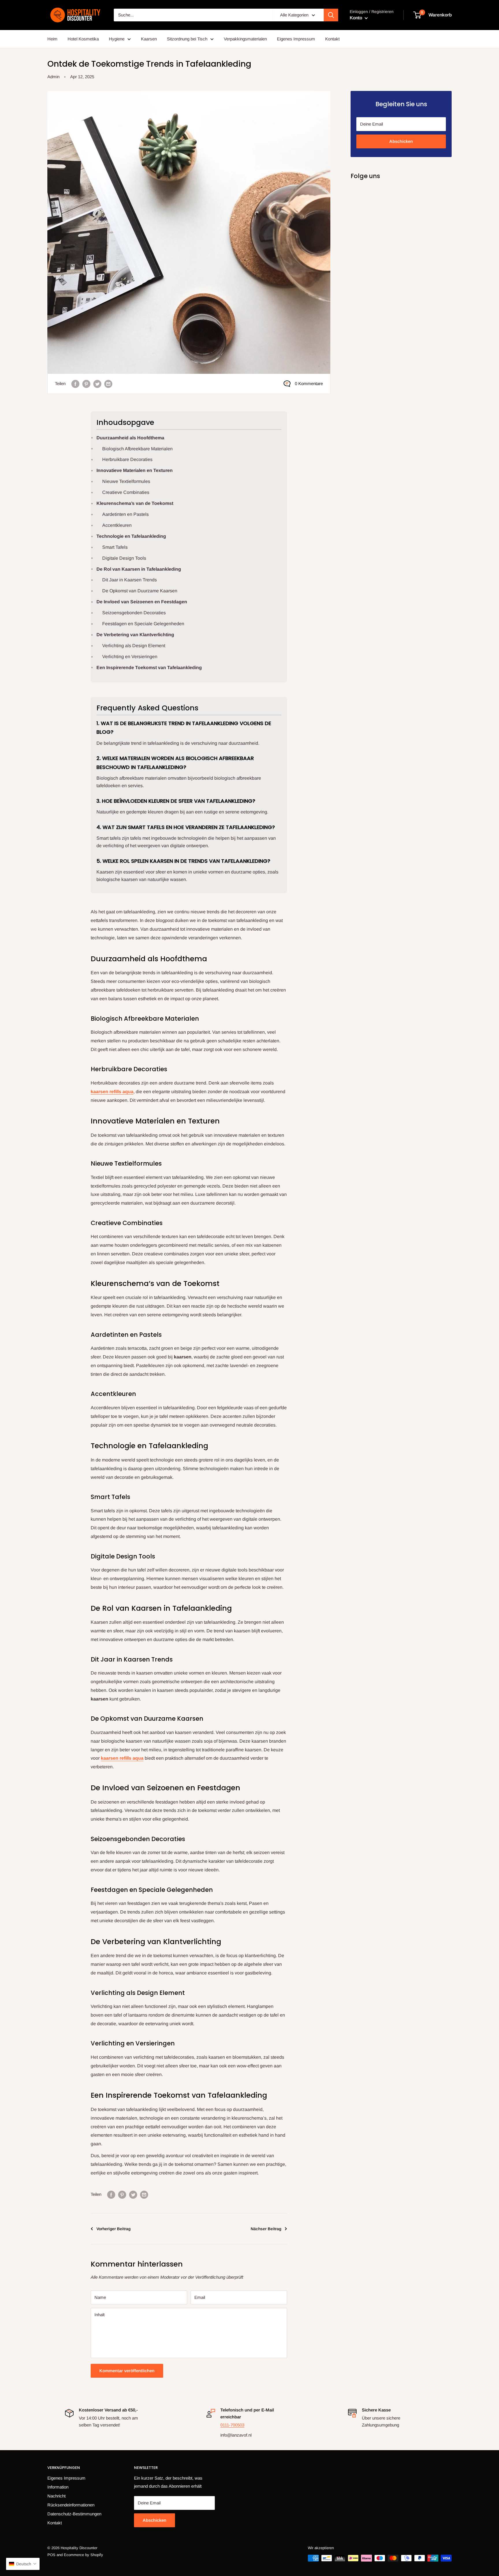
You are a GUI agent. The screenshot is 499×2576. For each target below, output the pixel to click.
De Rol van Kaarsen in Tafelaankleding (139, 569)
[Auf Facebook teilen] (75, 384)
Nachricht (56, 2496)
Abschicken (401, 141)
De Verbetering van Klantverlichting (135, 635)
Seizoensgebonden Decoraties (134, 613)
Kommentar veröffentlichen (127, 2371)
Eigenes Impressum (296, 39)
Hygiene (117, 39)
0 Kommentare (309, 383)
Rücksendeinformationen (71, 2505)
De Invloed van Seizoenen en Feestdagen (142, 602)
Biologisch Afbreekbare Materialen (137, 449)
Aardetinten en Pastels (125, 514)
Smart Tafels (115, 547)
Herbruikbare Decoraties (127, 459)
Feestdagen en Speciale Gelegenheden (143, 624)
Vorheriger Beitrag (113, 2229)
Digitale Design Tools (124, 558)
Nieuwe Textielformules (126, 481)
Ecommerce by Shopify (83, 2555)
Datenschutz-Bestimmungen (74, 2514)
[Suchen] (331, 15)
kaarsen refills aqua (112, 1092)
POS (51, 2555)
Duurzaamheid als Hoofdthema (130, 438)
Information (58, 2487)
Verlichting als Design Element (134, 646)
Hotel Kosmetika (83, 39)
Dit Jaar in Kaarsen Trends (130, 580)
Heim (52, 39)
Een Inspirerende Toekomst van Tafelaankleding (149, 668)
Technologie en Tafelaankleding (131, 536)
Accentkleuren (117, 525)
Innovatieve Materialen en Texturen (135, 470)
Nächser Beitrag (266, 2229)
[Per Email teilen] (108, 384)
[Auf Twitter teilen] (97, 384)
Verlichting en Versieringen (130, 657)
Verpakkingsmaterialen (245, 39)
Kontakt (332, 39)
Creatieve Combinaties (126, 492)
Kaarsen (149, 39)
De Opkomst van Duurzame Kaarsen (140, 591)
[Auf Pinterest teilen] (86, 384)
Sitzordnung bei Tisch (187, 39)
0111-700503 (232, 2425)
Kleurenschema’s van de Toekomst (135, 503)
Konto (356, 18)
